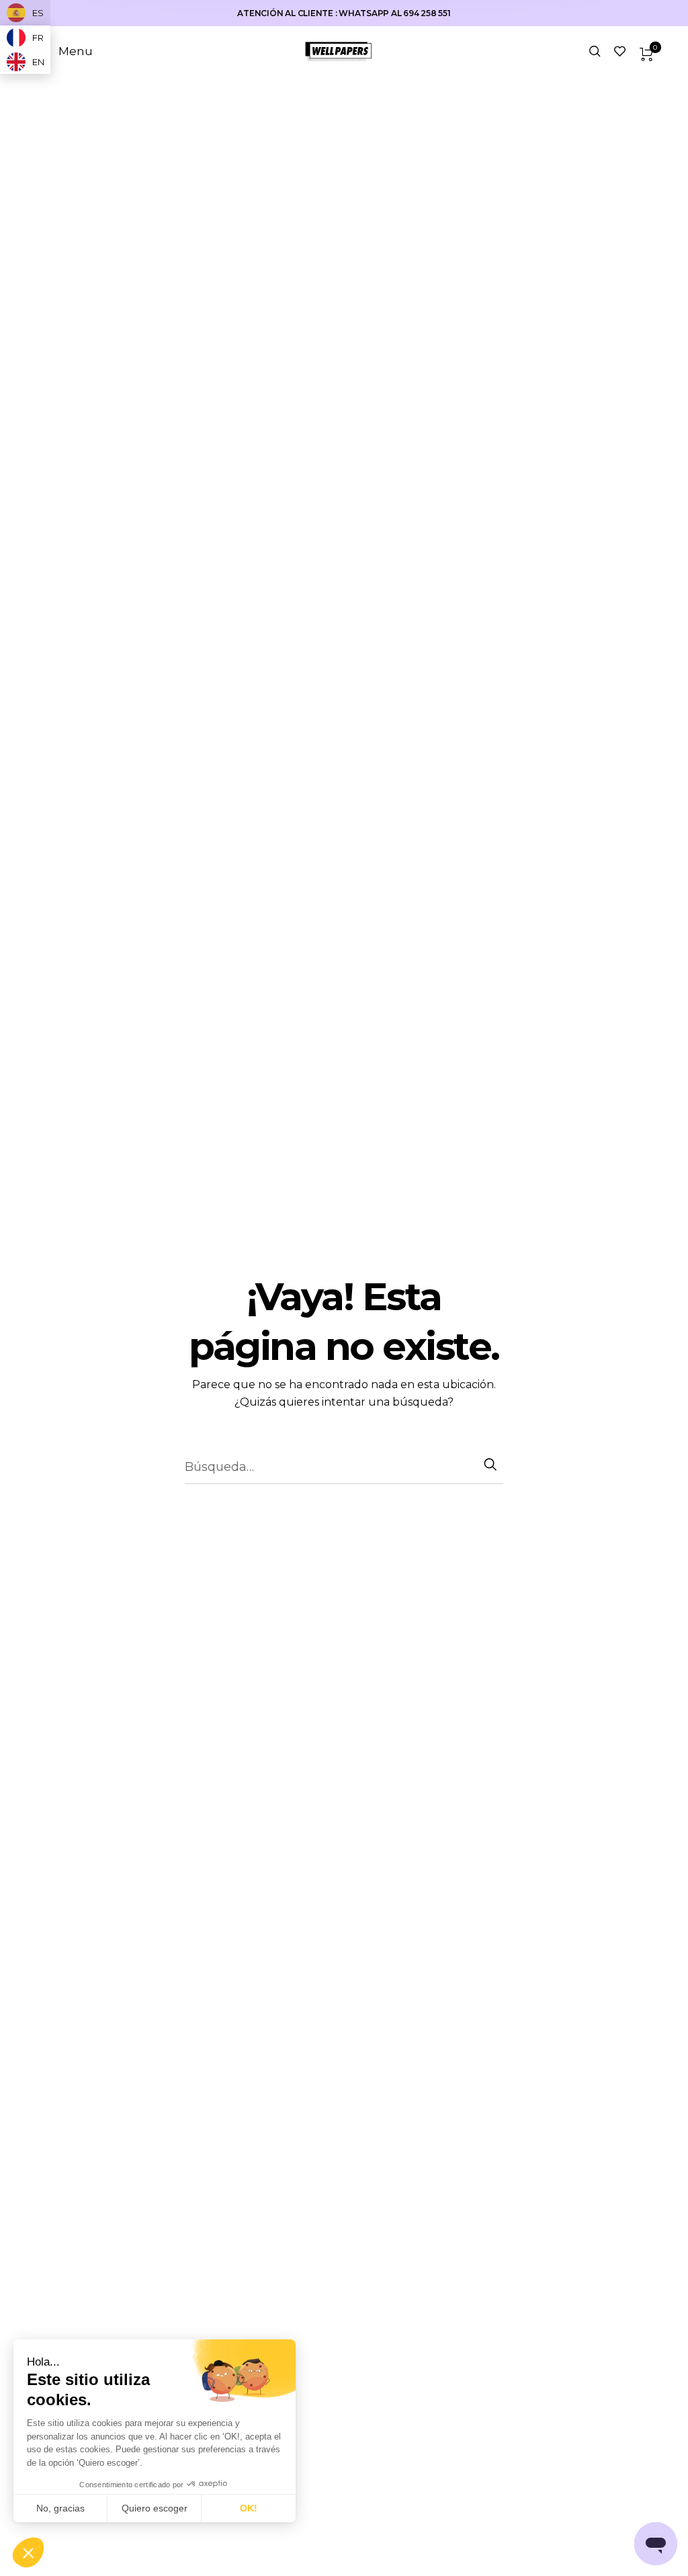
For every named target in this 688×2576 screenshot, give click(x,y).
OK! (249, 2508)
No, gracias (60, 2508)
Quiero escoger (155, 2508)
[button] (28, 2553)
